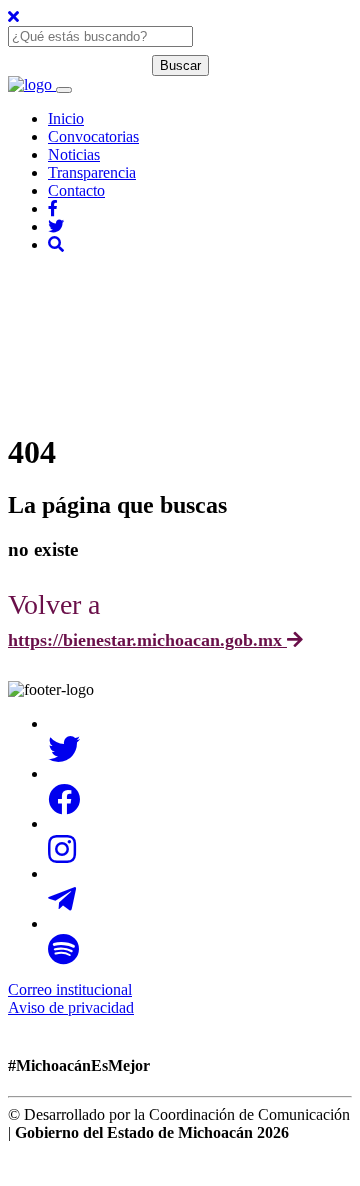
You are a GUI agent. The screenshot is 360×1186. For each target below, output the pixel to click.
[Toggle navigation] (64, 90)
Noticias (74, 154)
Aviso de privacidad (71, 1007)
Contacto (76, 190)
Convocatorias (93, 136)
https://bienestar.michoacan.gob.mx (147, 640)
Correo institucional (70, 989)
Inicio (66, 118)
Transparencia (92, 172)
